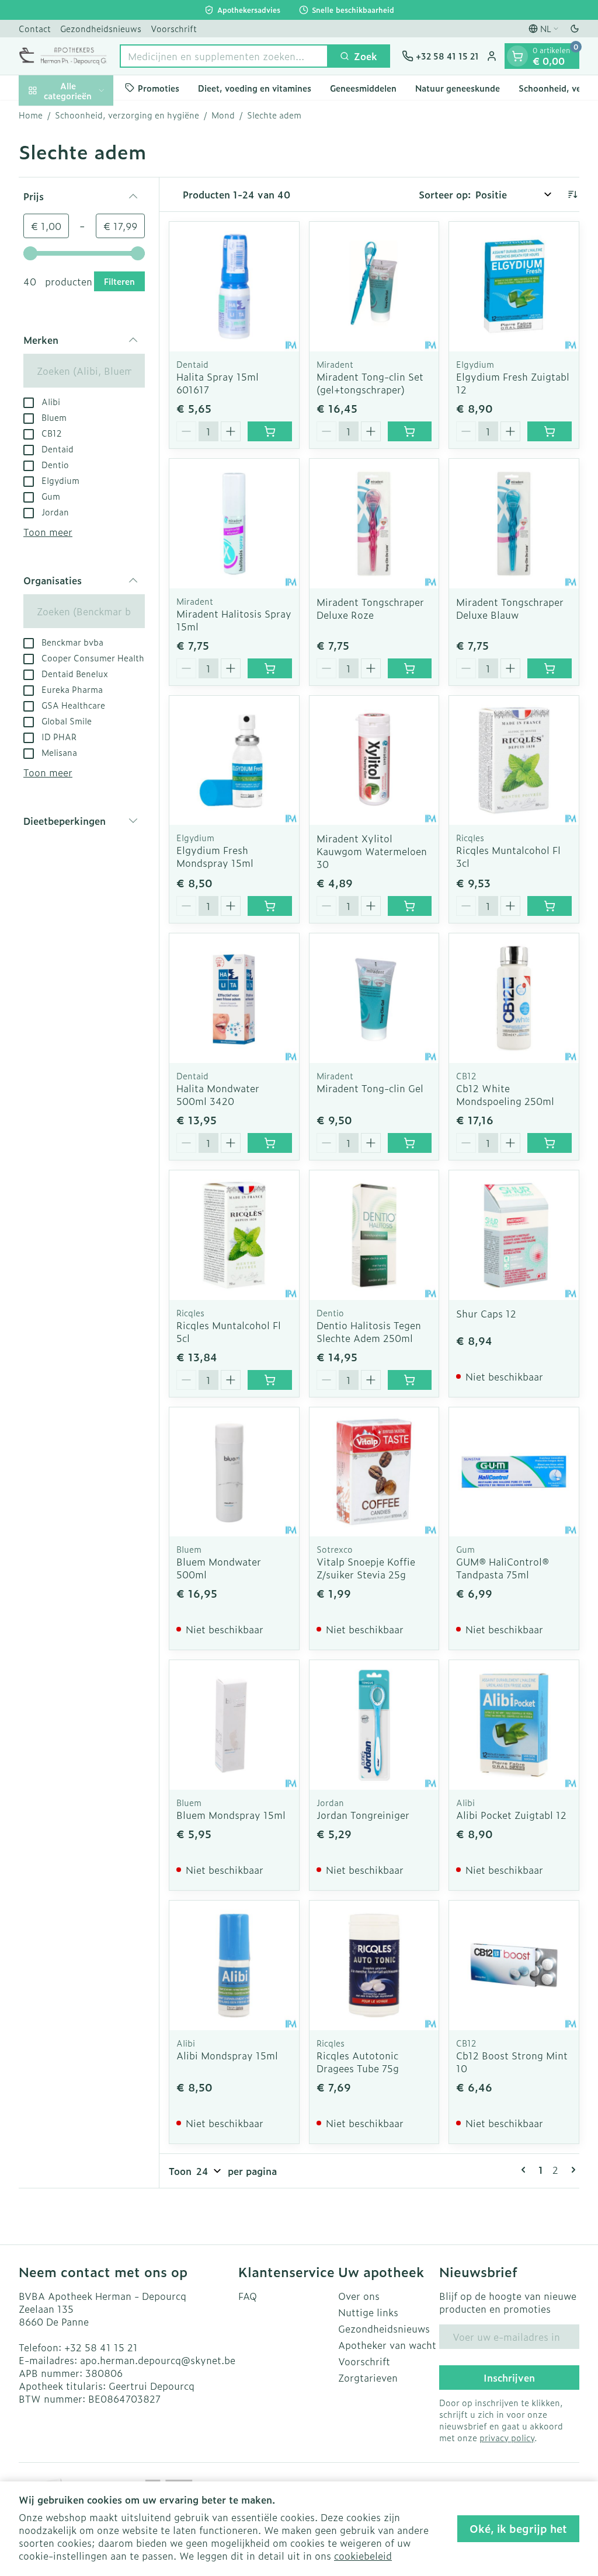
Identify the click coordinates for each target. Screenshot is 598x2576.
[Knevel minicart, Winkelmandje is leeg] (517, 56)
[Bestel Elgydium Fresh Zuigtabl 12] (550, 431)
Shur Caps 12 (486, 1313)
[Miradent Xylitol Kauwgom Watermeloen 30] (374, 761)
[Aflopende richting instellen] (572, 194)
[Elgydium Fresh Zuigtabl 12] (514, 287)
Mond (223, 115)
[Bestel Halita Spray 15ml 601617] (270, 431)
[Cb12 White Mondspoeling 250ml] (514, 998)
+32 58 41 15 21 (101, 2347)
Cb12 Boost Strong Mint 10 (512, 2062)
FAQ (248, 2296)
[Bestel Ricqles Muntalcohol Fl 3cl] (550, 906)
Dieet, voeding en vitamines (255, 88)
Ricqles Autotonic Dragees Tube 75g (358, 2062)
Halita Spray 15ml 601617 (218, 383)
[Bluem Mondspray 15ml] (234, 1725)
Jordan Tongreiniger (363, 1815)
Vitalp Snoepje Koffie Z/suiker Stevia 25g (366, 1568)
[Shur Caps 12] (514, 1235)
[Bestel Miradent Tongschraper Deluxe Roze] (410, 668)
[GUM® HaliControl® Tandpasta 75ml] (514, 1472)
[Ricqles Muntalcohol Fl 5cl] (234, 1235)
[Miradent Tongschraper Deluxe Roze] (374, 524)
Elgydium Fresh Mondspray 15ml (215, 856)
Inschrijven (509, 2378)
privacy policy (507, 2437)
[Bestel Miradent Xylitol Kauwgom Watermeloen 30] (410, 906)
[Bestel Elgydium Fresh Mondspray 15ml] (270, 906)
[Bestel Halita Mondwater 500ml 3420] (270, 1143)
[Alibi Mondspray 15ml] (234, 1965)
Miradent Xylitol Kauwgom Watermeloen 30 (372, 851)
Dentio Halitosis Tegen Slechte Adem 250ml (369, 1331)
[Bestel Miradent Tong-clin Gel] (410, 1143)
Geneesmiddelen (363, 88)
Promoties (159, 88)
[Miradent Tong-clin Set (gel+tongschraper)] (374, 287)
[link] (526, 2170)
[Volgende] (571, 2170)
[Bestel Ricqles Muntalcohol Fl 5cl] (270, 1380)
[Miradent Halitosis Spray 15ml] (234, 524)
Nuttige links (368, 2312)
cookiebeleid (363, 2556)
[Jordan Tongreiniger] (374, 1725)
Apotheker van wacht (387, 2345)
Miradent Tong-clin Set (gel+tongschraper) (370, 383)
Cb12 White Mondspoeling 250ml (505, 1094)
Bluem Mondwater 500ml (219, 1568)
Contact (35, 28)
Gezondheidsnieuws (101, 28)
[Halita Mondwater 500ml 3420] (234, 998)
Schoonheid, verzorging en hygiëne (127, 115)
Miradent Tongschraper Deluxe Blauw (510, 608)
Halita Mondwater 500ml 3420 (218, 1094)
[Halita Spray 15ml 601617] (234, 287)
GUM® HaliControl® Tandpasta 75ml (503, 1568)
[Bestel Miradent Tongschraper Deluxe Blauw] (550, 668)
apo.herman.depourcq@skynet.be (158, 2360)
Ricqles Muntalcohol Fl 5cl (229, 1331)
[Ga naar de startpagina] (63, 56)
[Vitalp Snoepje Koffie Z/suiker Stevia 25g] (374, 1472)
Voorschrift (174, 28)
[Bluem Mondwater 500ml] (234, 1472)
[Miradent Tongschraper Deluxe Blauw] (514, 524)
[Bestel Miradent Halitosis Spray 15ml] (270, 668)
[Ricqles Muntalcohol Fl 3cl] (514, 761)
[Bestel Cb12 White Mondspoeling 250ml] (550, 1143)
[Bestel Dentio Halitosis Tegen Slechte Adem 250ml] (410, 1380)
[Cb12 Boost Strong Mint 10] (514, 1965)
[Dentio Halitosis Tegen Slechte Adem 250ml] (374, 1235)
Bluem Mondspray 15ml (231, 1815)
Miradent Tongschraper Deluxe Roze (370, 608)
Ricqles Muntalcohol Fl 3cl (508, 856)
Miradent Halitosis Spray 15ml (234, 620)
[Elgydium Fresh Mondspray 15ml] (234, 761)
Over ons (359, 2296)
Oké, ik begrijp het (518, 2528)
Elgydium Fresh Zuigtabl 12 (513, 383)
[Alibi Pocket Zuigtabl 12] (514, 1725)
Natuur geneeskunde (458, 88)
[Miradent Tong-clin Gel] (374, 998)
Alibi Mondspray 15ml (227, 2055)
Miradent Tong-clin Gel (370, 1088)
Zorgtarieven (368, 2378)
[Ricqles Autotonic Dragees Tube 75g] (374, 1965)
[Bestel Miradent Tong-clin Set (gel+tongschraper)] (410, 431)
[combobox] (224, 56)
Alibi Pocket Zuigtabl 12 (511, 1815)
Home (31, 115)
